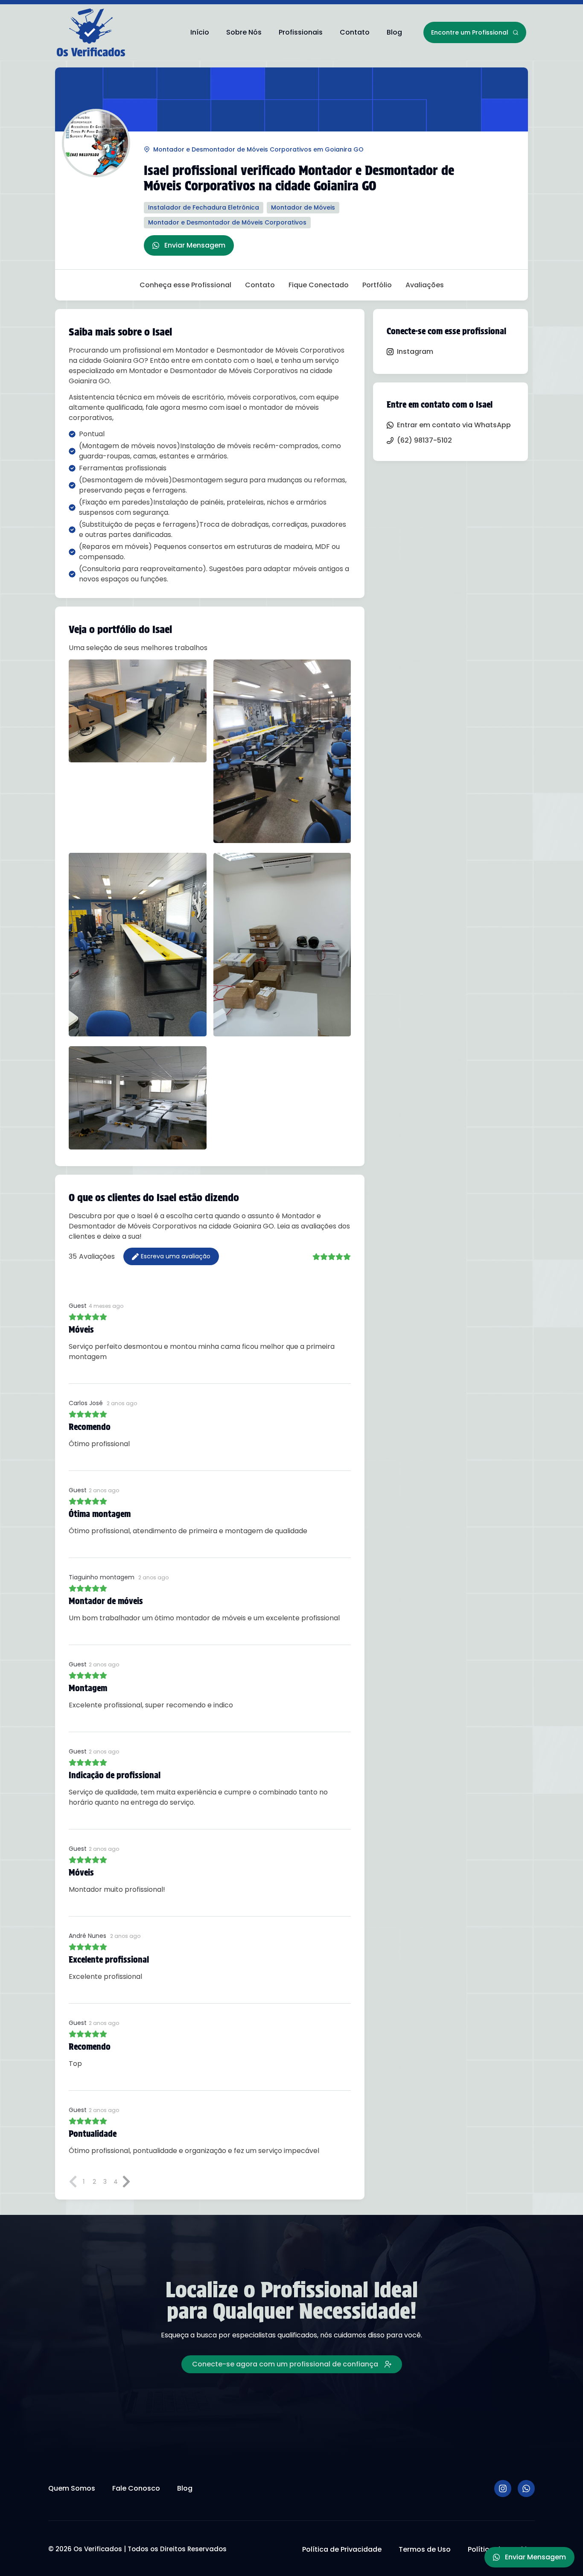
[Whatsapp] (526, 2488)
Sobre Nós (244, 32)
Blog (394, 32)
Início (200, 32)
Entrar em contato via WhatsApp (454, 425)
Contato (355, 32)
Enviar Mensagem (195, 245)
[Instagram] (503, 2488)
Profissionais (301, 32)
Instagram (415, 352)
